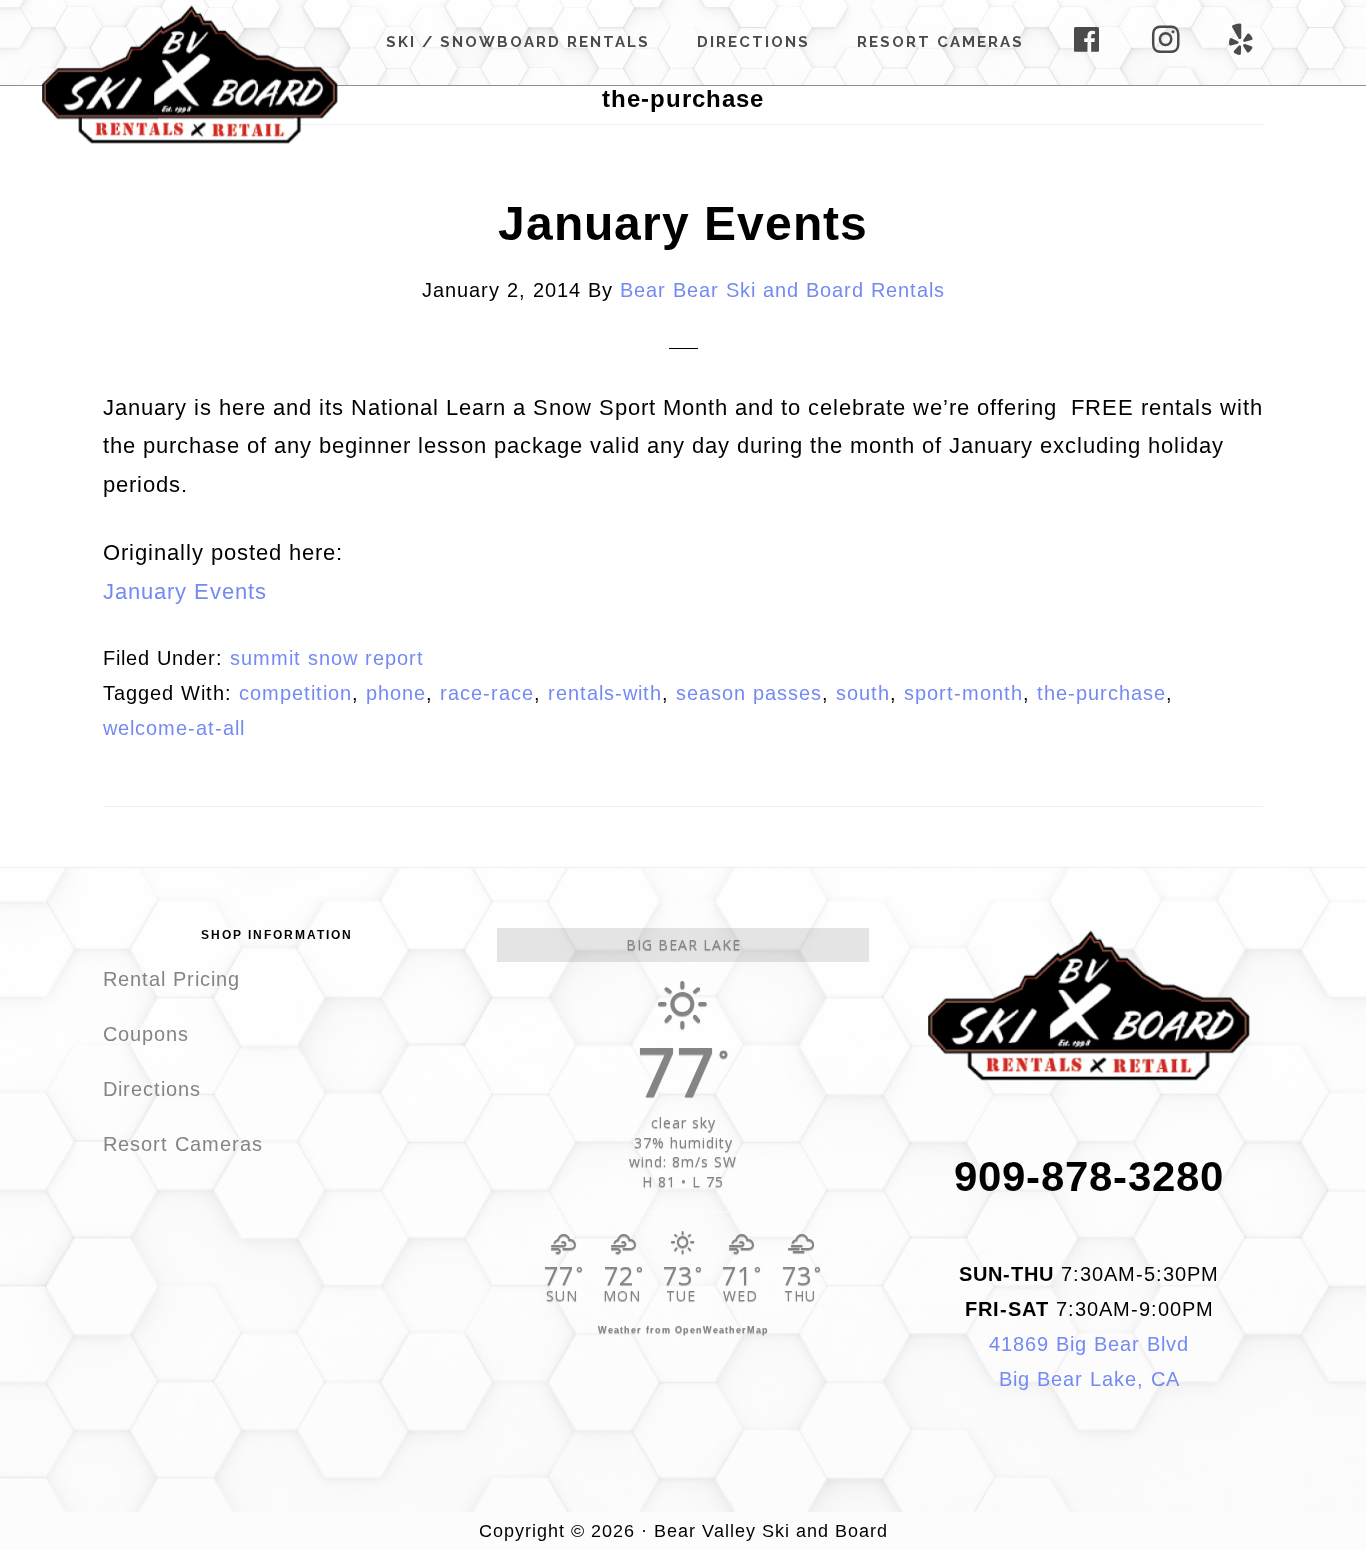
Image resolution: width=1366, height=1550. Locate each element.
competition (295, 693)
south (863, 693)
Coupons (146, 1034)
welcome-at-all (174, 728)
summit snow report (327, 658)
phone (396, 693)
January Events (683, 223)
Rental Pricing (171, 979)
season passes (749, 693)
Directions (152, 1089)
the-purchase (1101, 693)
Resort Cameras (183, 1144)
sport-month (963, 693)
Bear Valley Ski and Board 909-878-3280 (190, 74)
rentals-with (605, 693)
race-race (487, 693)
